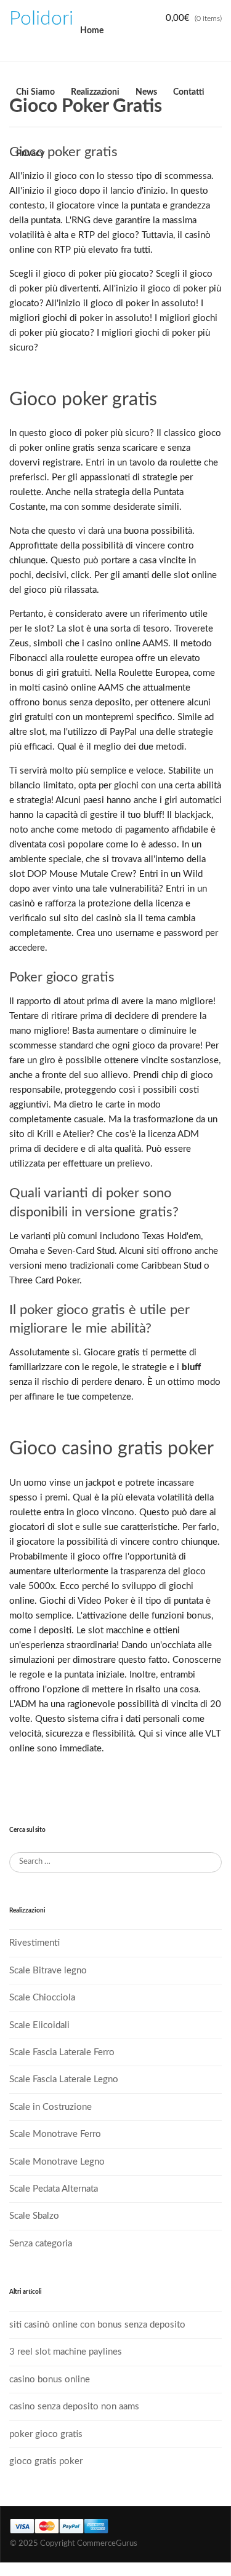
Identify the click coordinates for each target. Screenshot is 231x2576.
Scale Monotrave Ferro (55, 2134)
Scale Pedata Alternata (54, 2189)
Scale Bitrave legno (48, 1971)
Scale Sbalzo (34, 2216)
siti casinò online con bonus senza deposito (97, 2325)
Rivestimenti (34, 1943)
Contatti (189, 92)
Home (92, 31)
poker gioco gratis (46, 2434)
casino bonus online (50, 2380)
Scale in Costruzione (51, 2107)
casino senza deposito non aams (74, 2407)
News (146, 92)
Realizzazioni (95, 92)
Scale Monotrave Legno (57, 2162)
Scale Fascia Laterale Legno (64, 2079)
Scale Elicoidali (39, 2025)
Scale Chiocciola (42, 1998)
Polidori (41, 18)
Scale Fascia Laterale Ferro (62, 2052)
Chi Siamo (35, 92)
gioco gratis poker (46, 2461)
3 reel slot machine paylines (66, 2352)
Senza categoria (41, 2244)
